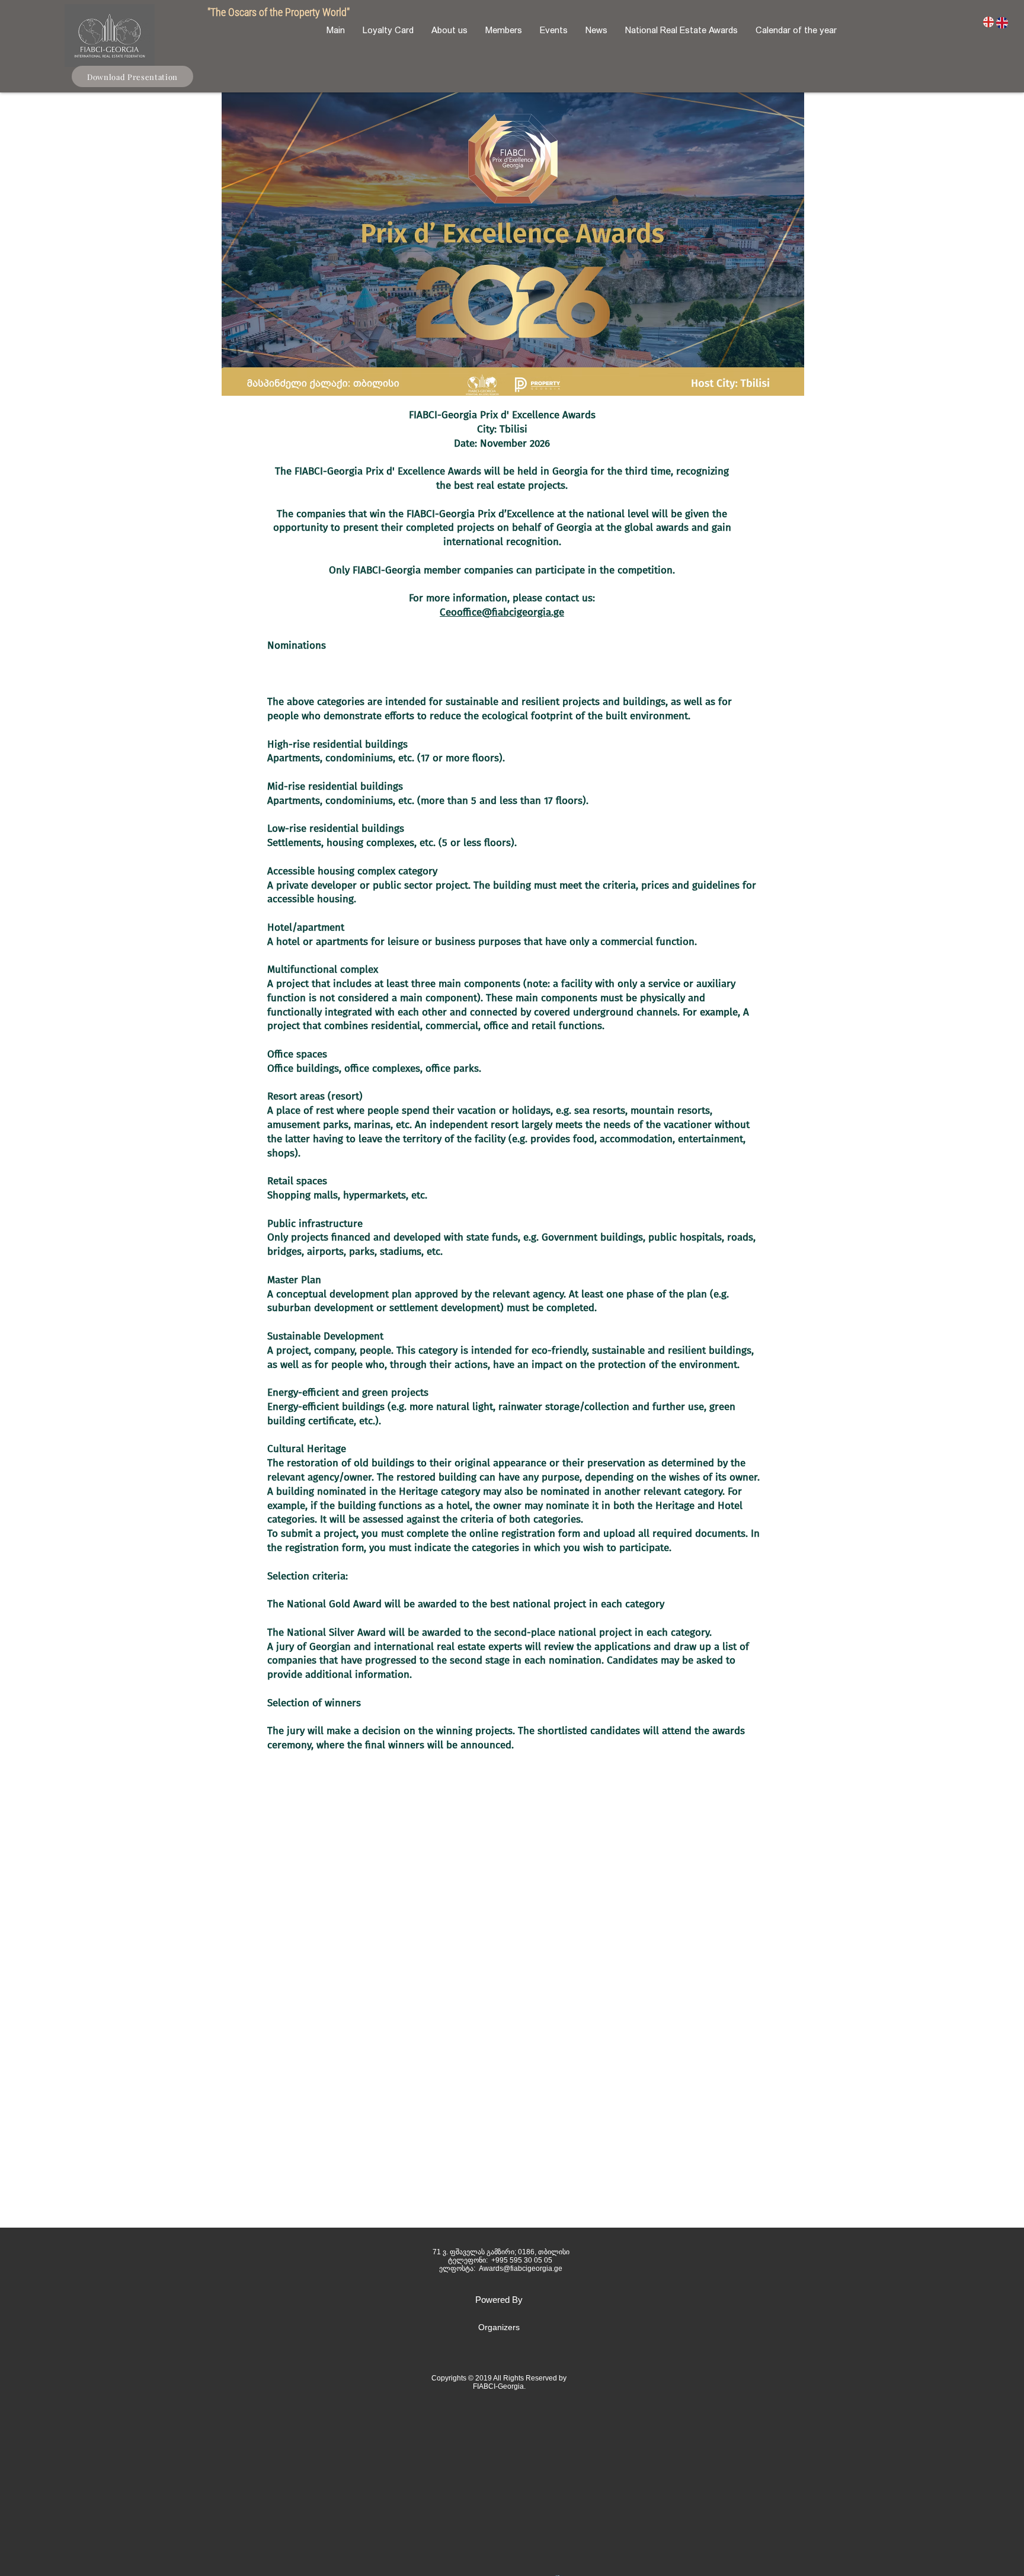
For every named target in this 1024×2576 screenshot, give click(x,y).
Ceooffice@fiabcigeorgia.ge (502, 612)
